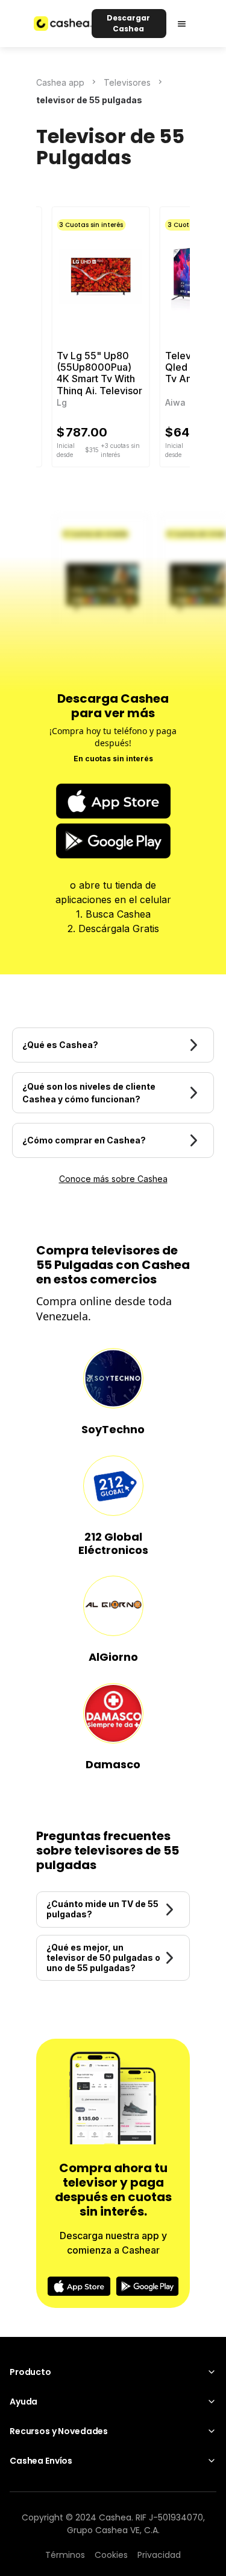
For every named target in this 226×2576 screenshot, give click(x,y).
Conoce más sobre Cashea (113, 1179)
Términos (65, 2555)
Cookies (111, 2555)
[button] (182, 24)
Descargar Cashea (128, 23)
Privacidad (159, 2555)
